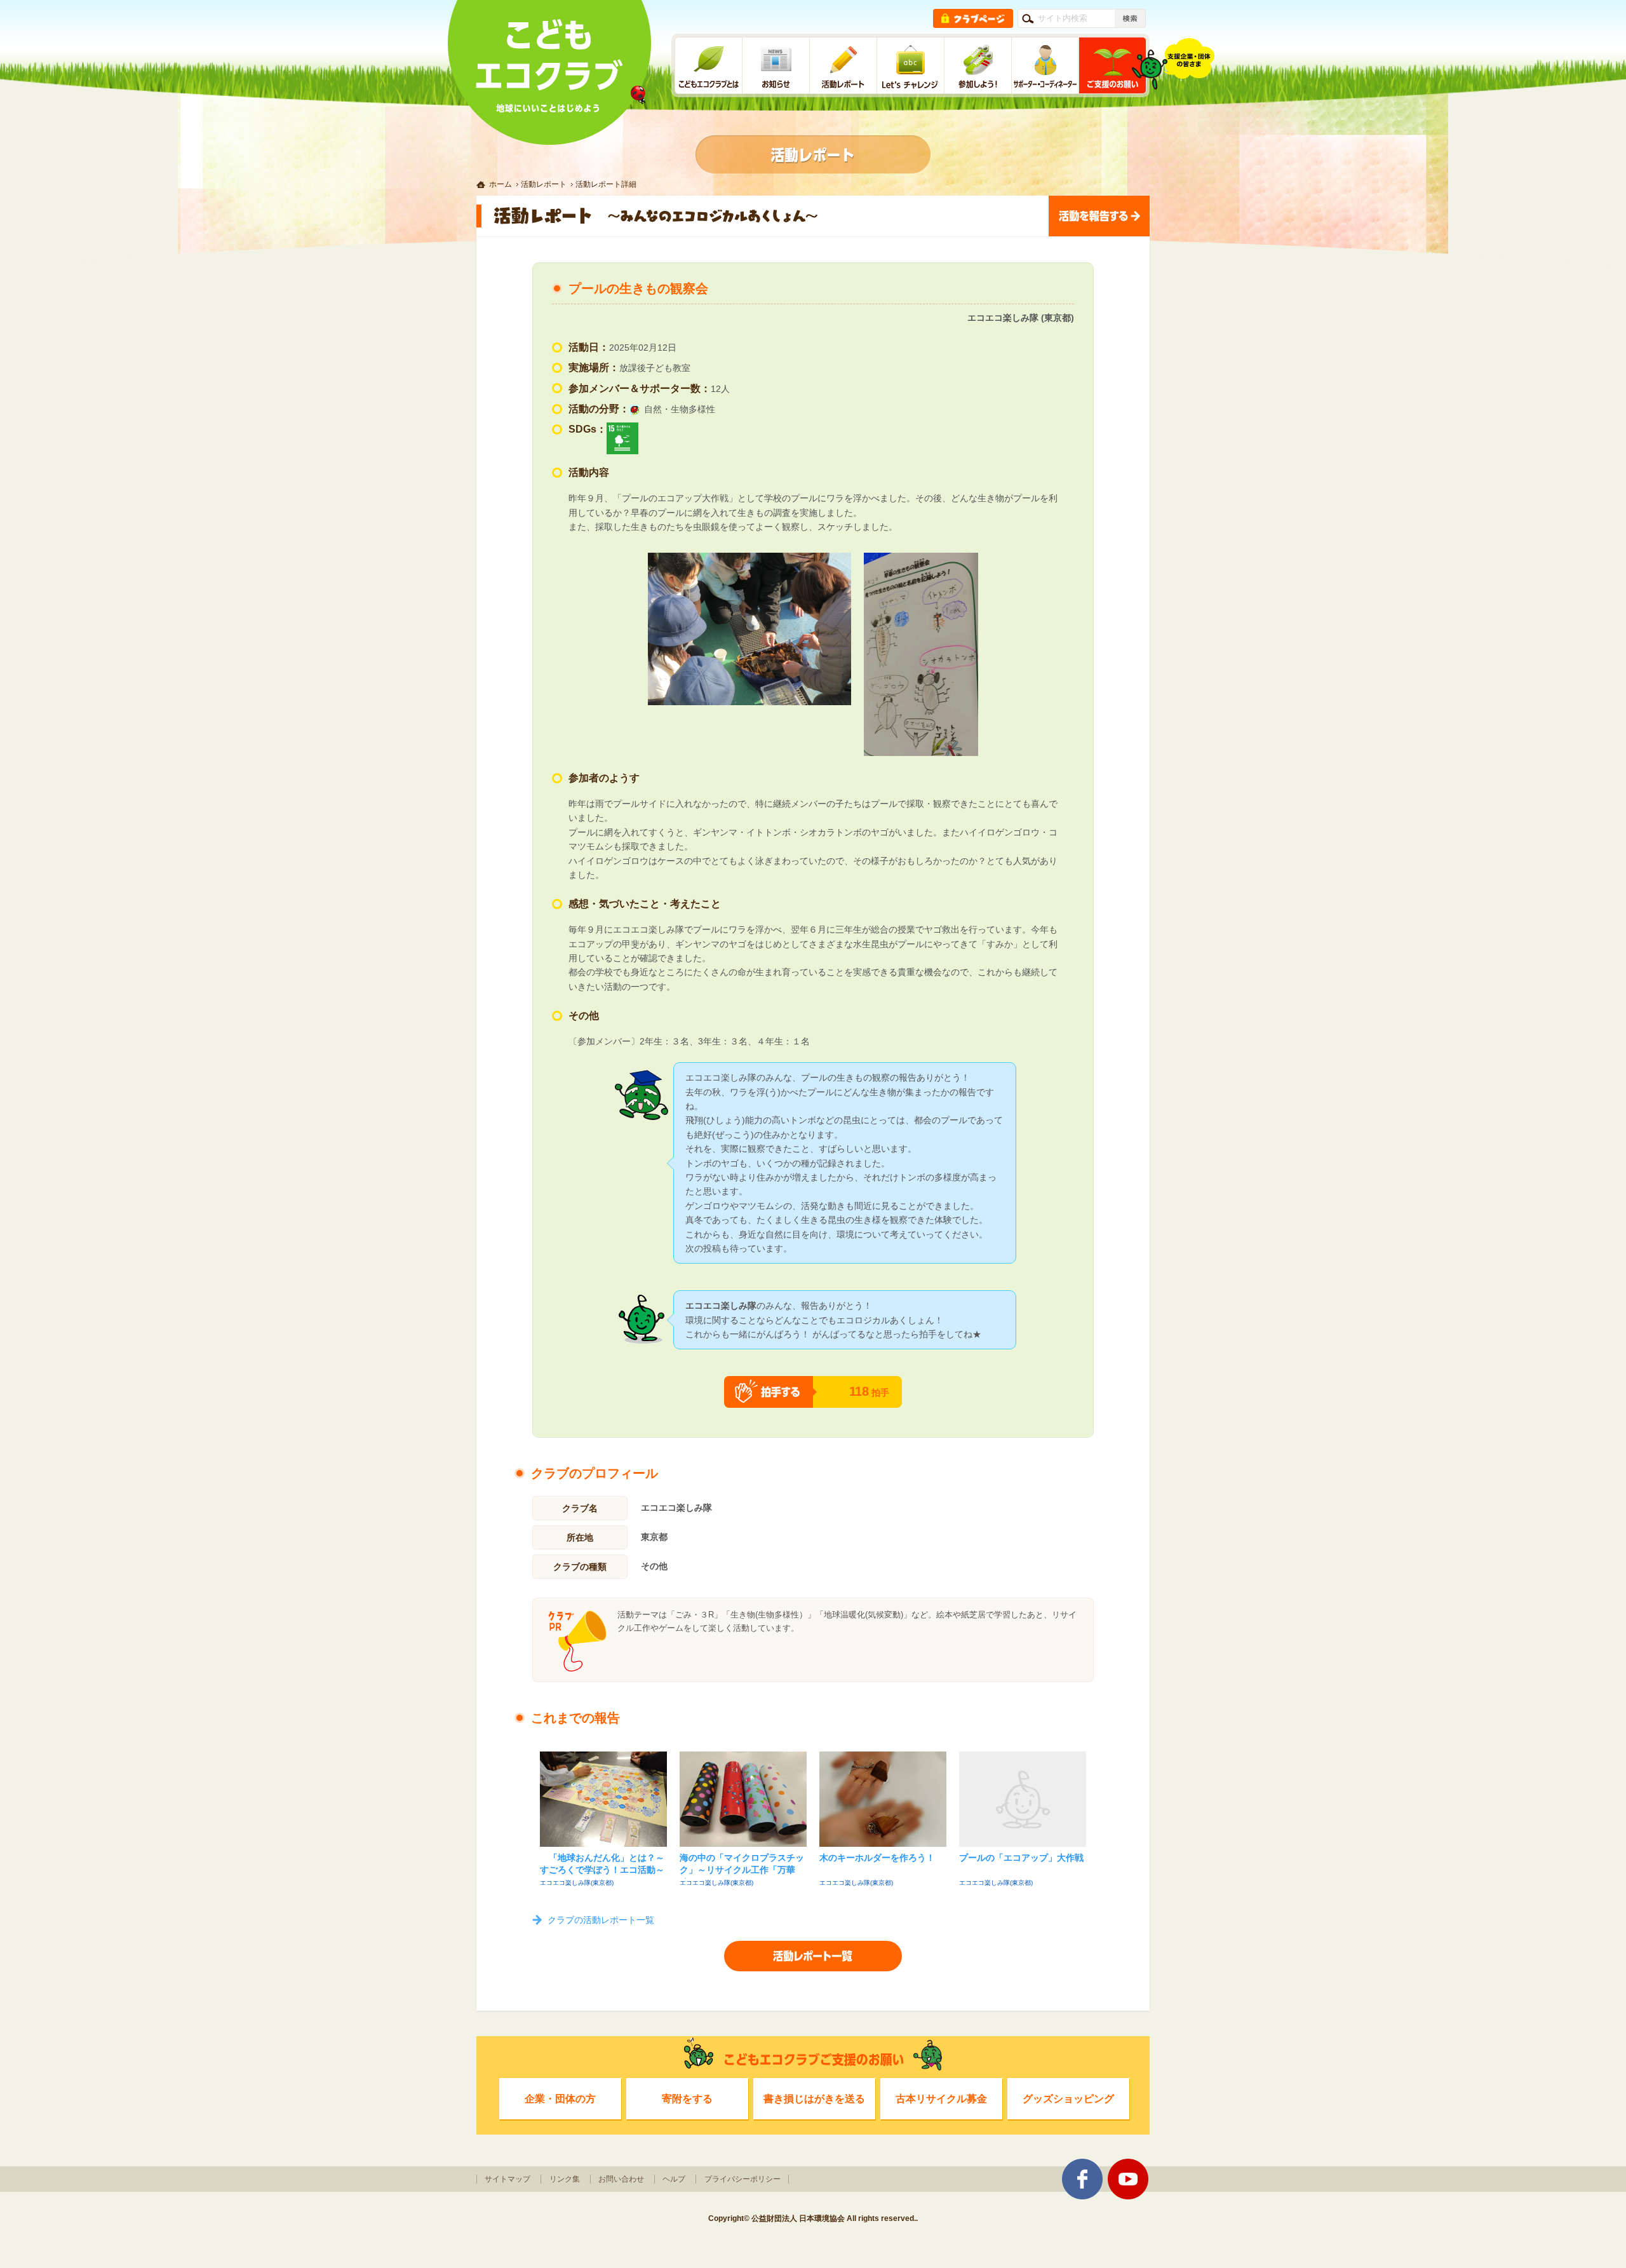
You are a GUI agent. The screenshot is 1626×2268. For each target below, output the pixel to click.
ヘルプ (674, 2179)
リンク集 (565, 2179)
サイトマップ (507, 2179)
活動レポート (544, 184)
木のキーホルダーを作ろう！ (877, 1858)
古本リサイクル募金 (941, 2098)
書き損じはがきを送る (814, 2098)
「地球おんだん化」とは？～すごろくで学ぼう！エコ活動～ (602, 1864)
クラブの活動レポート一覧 (601, 1920)
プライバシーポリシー (742, 2179)
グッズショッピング (1068, 2098)
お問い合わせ (621, 2179)
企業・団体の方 (560, 2098)
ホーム (501, 184)
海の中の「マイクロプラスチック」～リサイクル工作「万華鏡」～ (742, 1866)
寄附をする (687, 2098)
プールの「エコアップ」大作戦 (1021, 1858)
